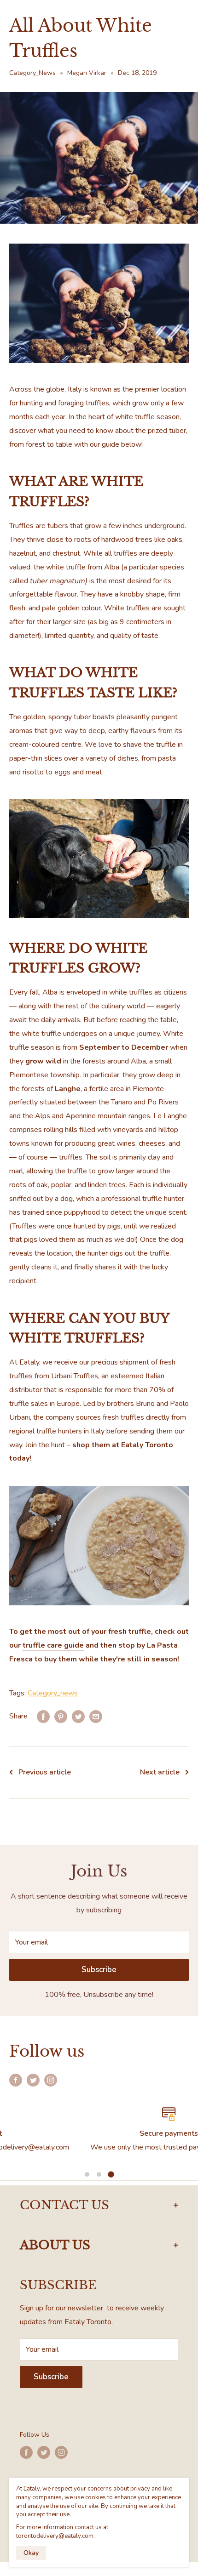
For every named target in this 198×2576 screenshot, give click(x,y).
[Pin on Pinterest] (61, 1717)
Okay (31, 2553)
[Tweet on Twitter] (78, 1717)
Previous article (45, 1772)
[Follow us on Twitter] (33, 2080)
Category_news (53, 1693)
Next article (160, 1772)
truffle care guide (53, 1645)
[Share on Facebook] (43, 1717)
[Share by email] (96, 1717)
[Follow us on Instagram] (51, 2080)
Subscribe (99, 1970)
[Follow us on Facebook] (16, 2080)
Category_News (32, 73)
